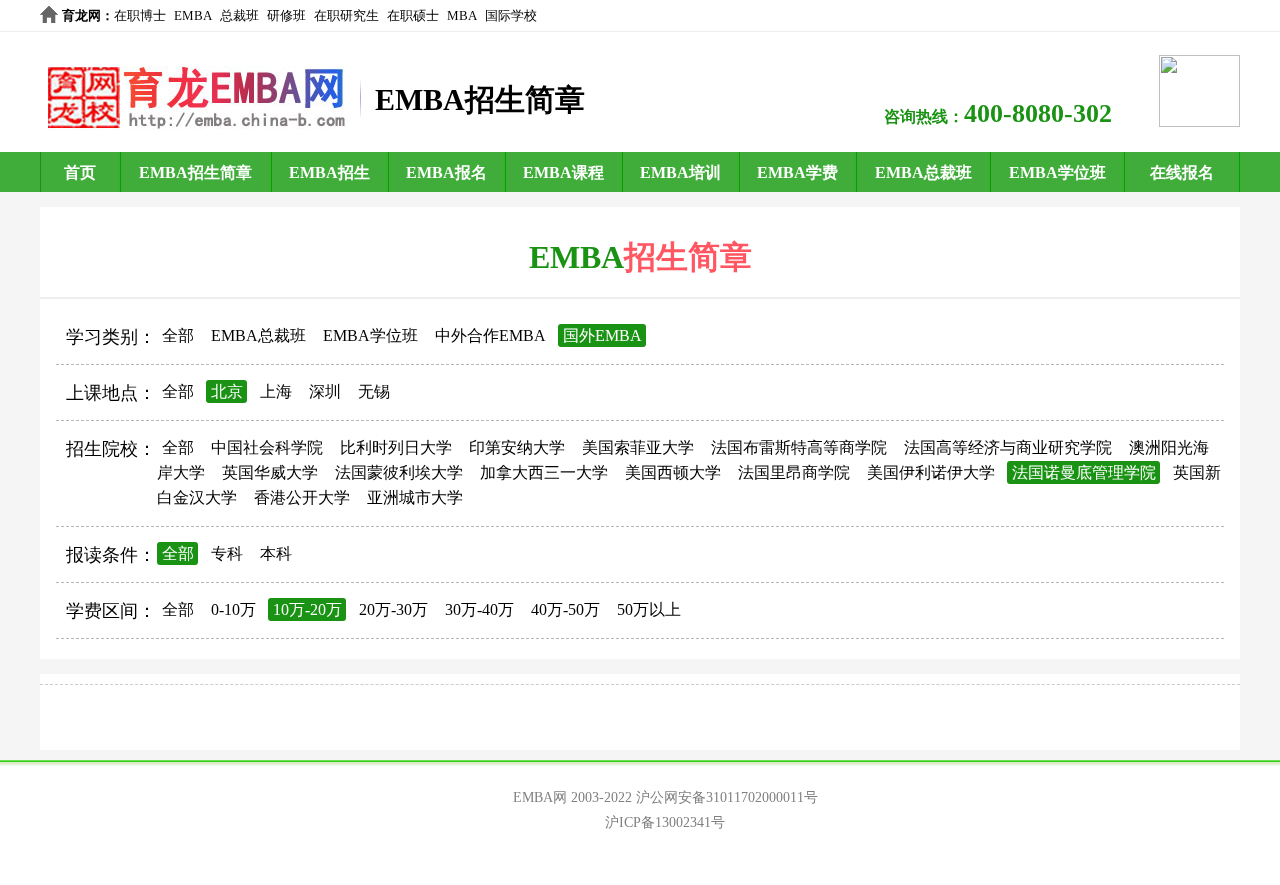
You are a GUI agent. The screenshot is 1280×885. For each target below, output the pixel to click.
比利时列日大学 (396, 447)
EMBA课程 (563, 172)
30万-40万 (479, 609)
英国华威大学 (270, 472)
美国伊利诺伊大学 (931, 472)
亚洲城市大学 (415, 497)
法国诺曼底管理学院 (1084, 472)
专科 (227, 553)
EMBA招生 (329, 172)
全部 (178, 335)
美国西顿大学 (673, 472)
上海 (276, 391)
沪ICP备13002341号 (665, 822)
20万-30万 (393, 609)
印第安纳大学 (517, 447)
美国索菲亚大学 (638, 447)
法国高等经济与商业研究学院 (1008, 447)
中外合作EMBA (490, 335)
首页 (80, 172)
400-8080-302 (1038, 113)
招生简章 (688, 257)
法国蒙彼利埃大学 (399, 472)
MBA (462, 15)
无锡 (374, 391)
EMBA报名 (446, 172)
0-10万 (233, 609)
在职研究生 (346, 15)
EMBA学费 (797, 172)
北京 (227, 391)
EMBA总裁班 (923, 172)
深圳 (325, 391)
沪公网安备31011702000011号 (727, 797)
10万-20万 (307, 609)
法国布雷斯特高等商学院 (799, 447)
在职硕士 (413, 15)
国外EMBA (602, 335)
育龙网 (81, 15)
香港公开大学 (302, 497)
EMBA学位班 (1057, 172)
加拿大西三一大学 (544, 472)
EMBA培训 (680, 172)
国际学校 (511, 15)
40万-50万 (565, 609)
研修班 (286, 15)
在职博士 (140, 15)
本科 (276, 553)
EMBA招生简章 (195, 172)
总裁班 (239, 15)
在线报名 (1182, 172)
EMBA (193, 15)
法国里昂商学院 (794, 472)
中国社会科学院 (267, 447)
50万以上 (649, 609)
